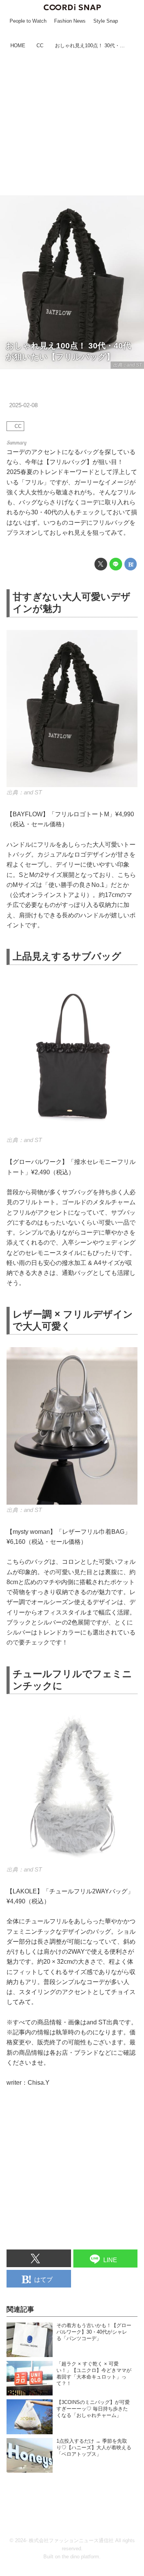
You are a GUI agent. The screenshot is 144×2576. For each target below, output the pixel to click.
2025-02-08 (23, 405)
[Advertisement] (72, 123)
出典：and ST (127, 365)
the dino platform (80, 2557)
